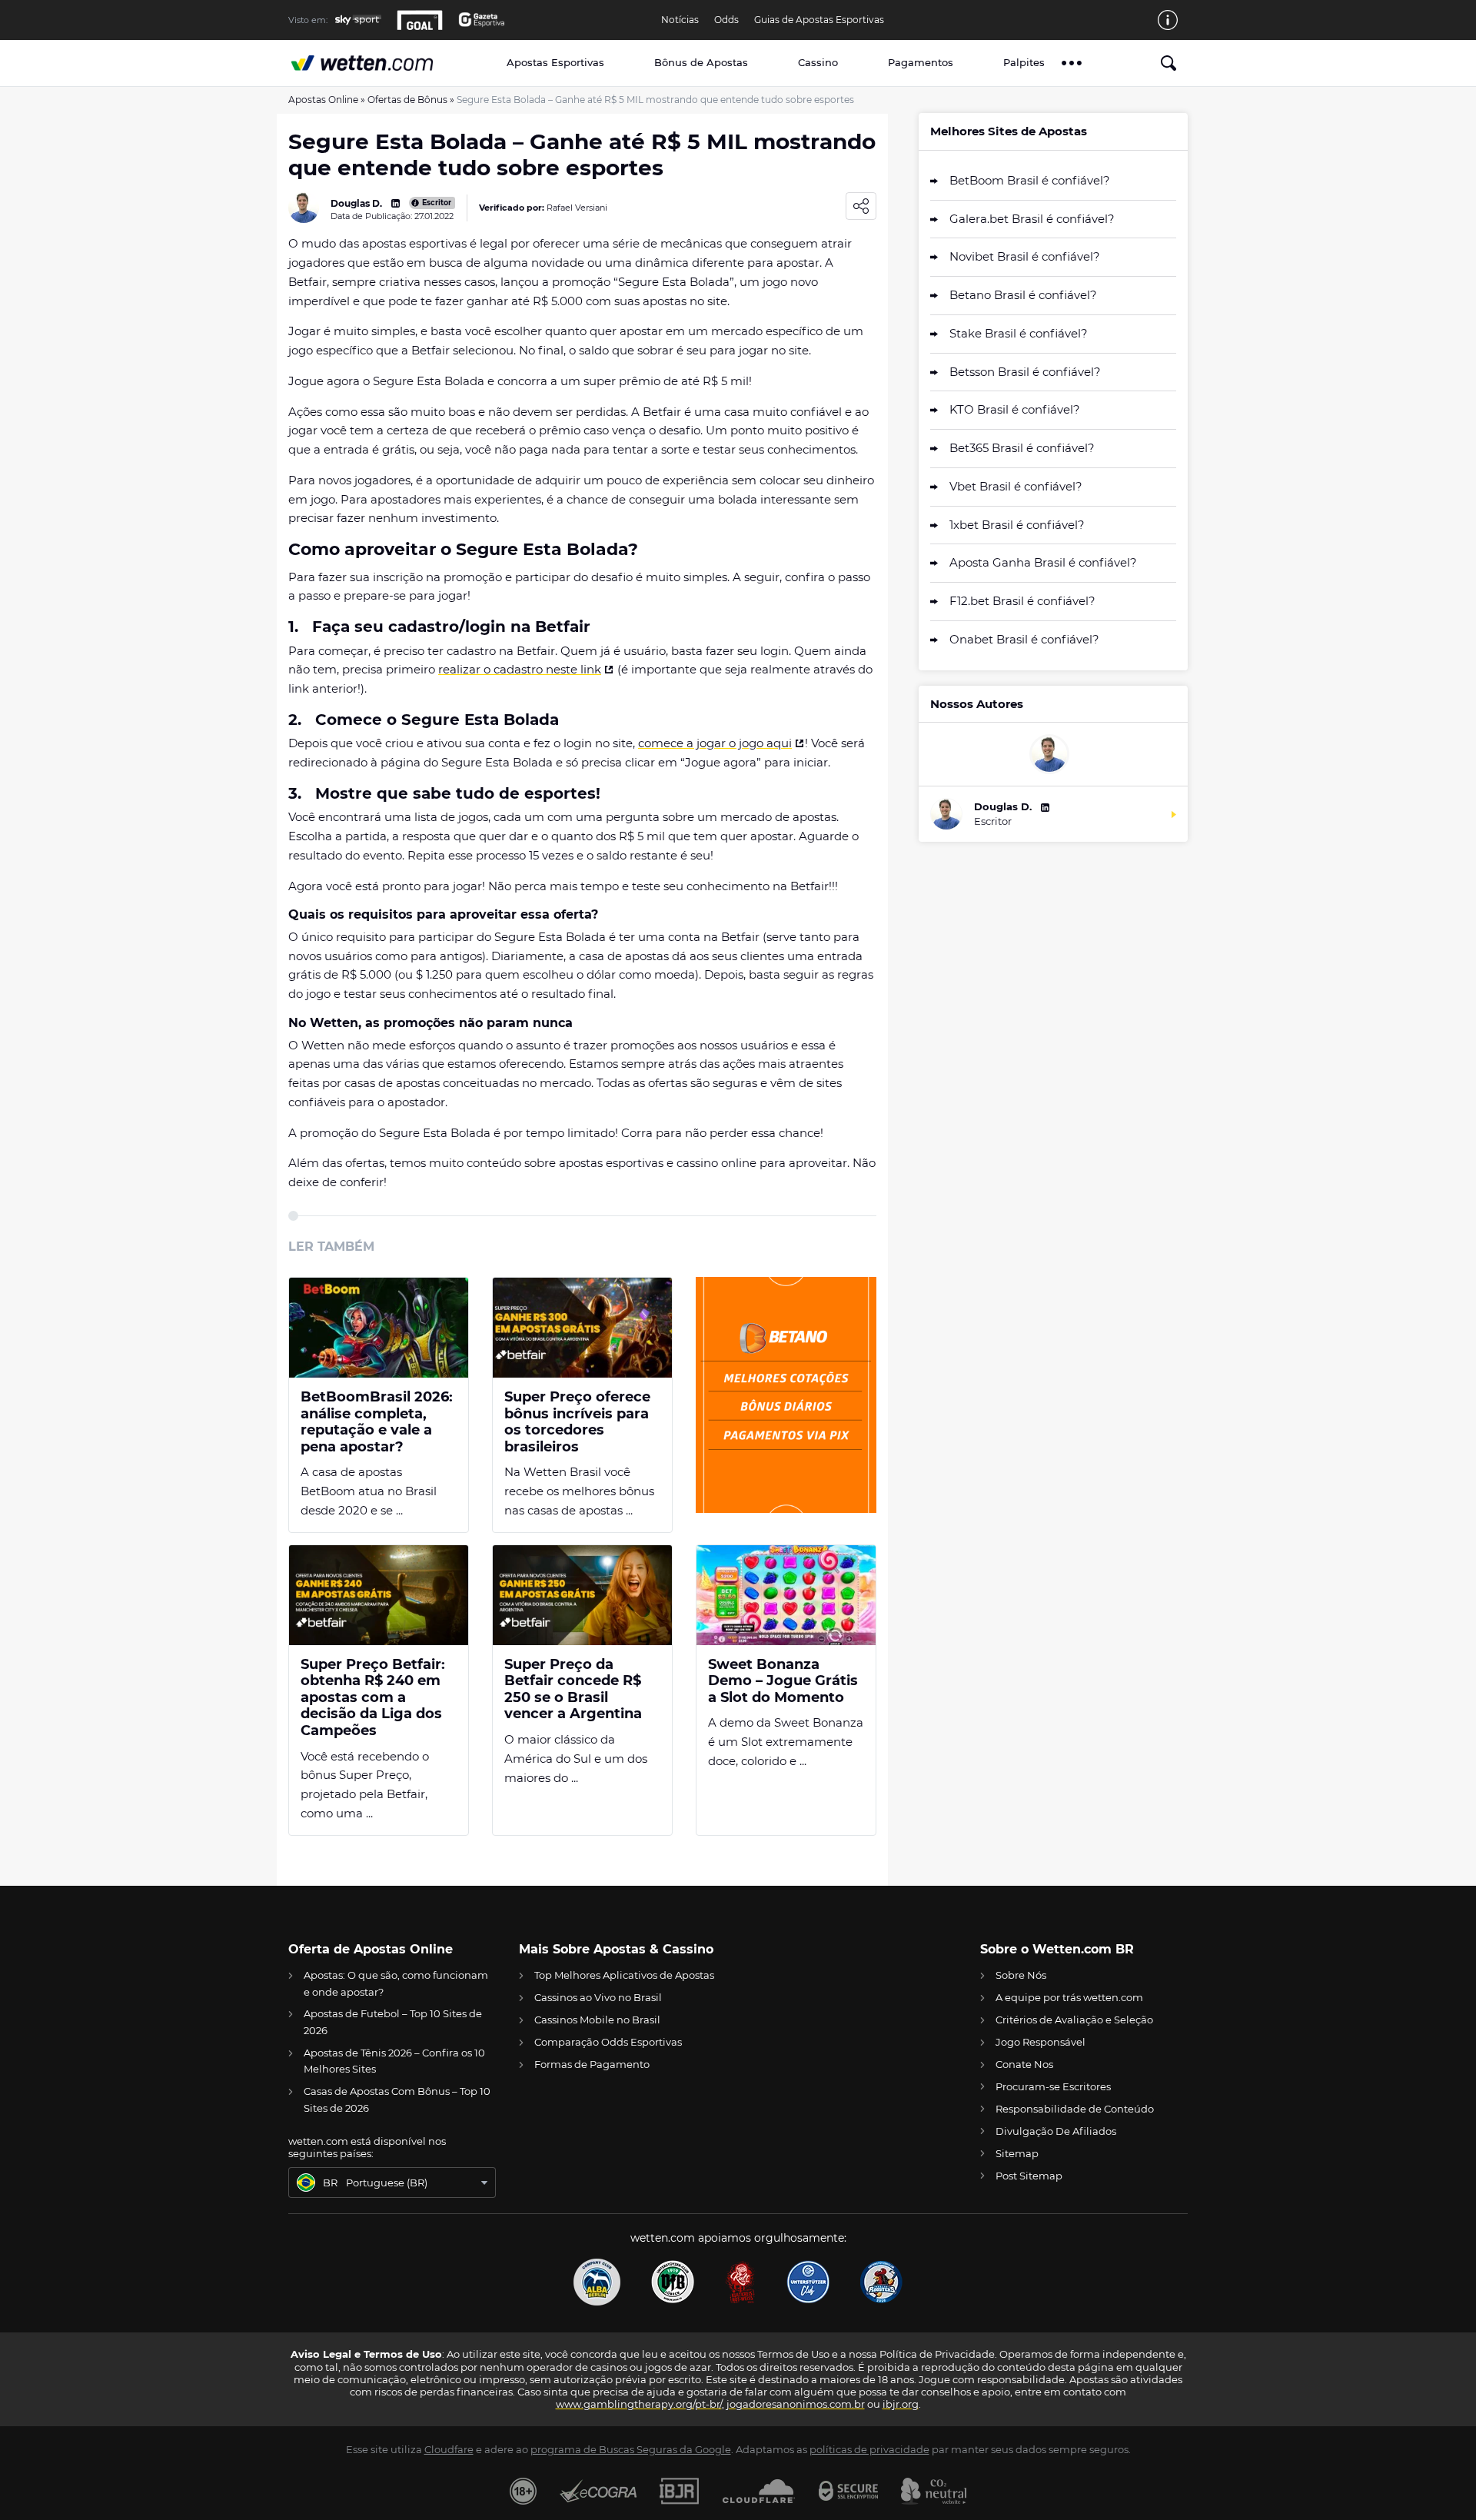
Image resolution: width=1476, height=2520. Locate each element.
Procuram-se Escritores (1053, 2086)
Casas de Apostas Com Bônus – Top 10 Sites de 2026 (397, 2099)
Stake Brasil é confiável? (1019, 333)
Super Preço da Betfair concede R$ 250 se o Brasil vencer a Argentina (573, 1690)
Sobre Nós (1021, 1975)
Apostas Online (323, 100)
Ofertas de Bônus (407, 100)
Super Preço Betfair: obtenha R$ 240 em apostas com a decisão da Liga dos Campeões (373, 1698)
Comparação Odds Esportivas (608, 2042)
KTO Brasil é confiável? (1015, 409)
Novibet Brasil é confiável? (1025, 256)
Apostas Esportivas (555, 62)
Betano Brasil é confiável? (1023, 295)
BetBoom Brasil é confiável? (1030, 180)
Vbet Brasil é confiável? (1016, 486)
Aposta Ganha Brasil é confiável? (1043, 562)
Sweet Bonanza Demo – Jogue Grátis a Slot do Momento (783, 1681)
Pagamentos (921, 62)
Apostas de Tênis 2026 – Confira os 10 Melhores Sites (394, 2061)
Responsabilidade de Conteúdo (1075, 2109)
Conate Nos (1024, 2064)
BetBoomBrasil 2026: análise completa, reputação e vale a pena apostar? (377, 1422)
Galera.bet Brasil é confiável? (1032, 219)
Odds (726, 20)
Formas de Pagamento (592, 2064)
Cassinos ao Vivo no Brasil (598, 1997)
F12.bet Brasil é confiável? (1022, 601)
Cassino (818, 62)
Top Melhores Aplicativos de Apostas (624, 1975)
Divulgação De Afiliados (1056, 2131)
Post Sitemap (1029, 2176)
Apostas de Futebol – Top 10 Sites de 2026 (393, 2021)
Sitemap (1017, 2153)
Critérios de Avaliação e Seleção (1074, 2020)
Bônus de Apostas (701, 62)
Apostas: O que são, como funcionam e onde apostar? (396, 1983)
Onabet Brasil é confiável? (1024, 639)
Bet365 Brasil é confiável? (1022, 448)
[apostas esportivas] (378, 63)
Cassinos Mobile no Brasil (597, 2020)
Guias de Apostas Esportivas (819, 20)
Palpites (1024, 62)
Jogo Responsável (1041, 2042)
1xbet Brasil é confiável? (1017, 525)
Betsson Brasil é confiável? (1025, 372)
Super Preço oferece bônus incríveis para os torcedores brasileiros (577, 1422)
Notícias (680, 20)
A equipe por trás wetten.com (1069, 1997)
